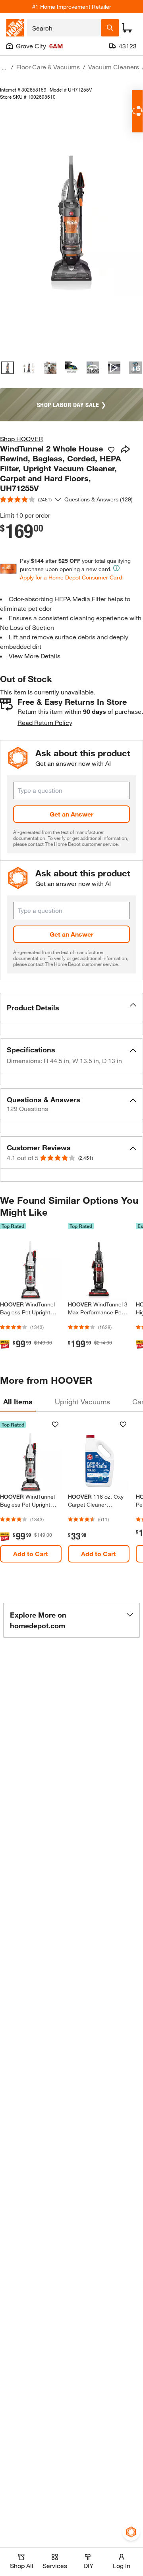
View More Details (35, 656)
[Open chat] (137, 111)
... (4, 68)
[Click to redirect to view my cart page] (127, 28)
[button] (71, 1008)
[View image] (8, 368)
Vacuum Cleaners (114, 67)
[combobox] (64, 28)
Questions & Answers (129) (99, 499)
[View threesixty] (93, 368)
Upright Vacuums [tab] (82, 1402)
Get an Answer (71, 814)
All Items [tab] (18, 1402)
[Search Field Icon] (110, 28)
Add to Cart (31, 1554)
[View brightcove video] (114, 368)
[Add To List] (111, 450)
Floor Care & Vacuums (48, 67)
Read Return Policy (45, 722)
